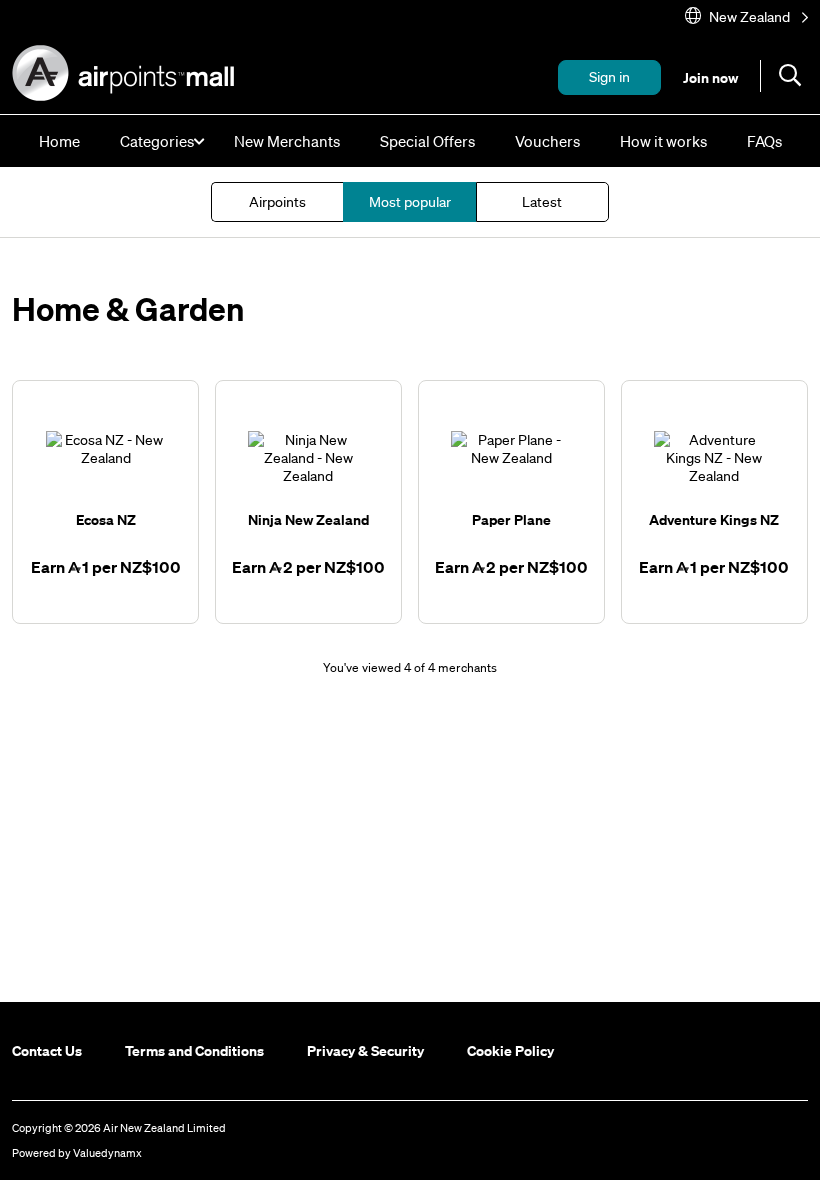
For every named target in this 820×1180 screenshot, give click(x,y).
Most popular (410, 202)
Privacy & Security (365, 1050)
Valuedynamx (107, 1153)
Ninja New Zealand (308, 519)
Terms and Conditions (194, 1050)
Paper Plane (511, 519)
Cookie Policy (510, 1050)
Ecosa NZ (106, 519)
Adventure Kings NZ (714, 519)
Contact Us (47, 1050)
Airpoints (277, 202)
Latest (542, 202)
